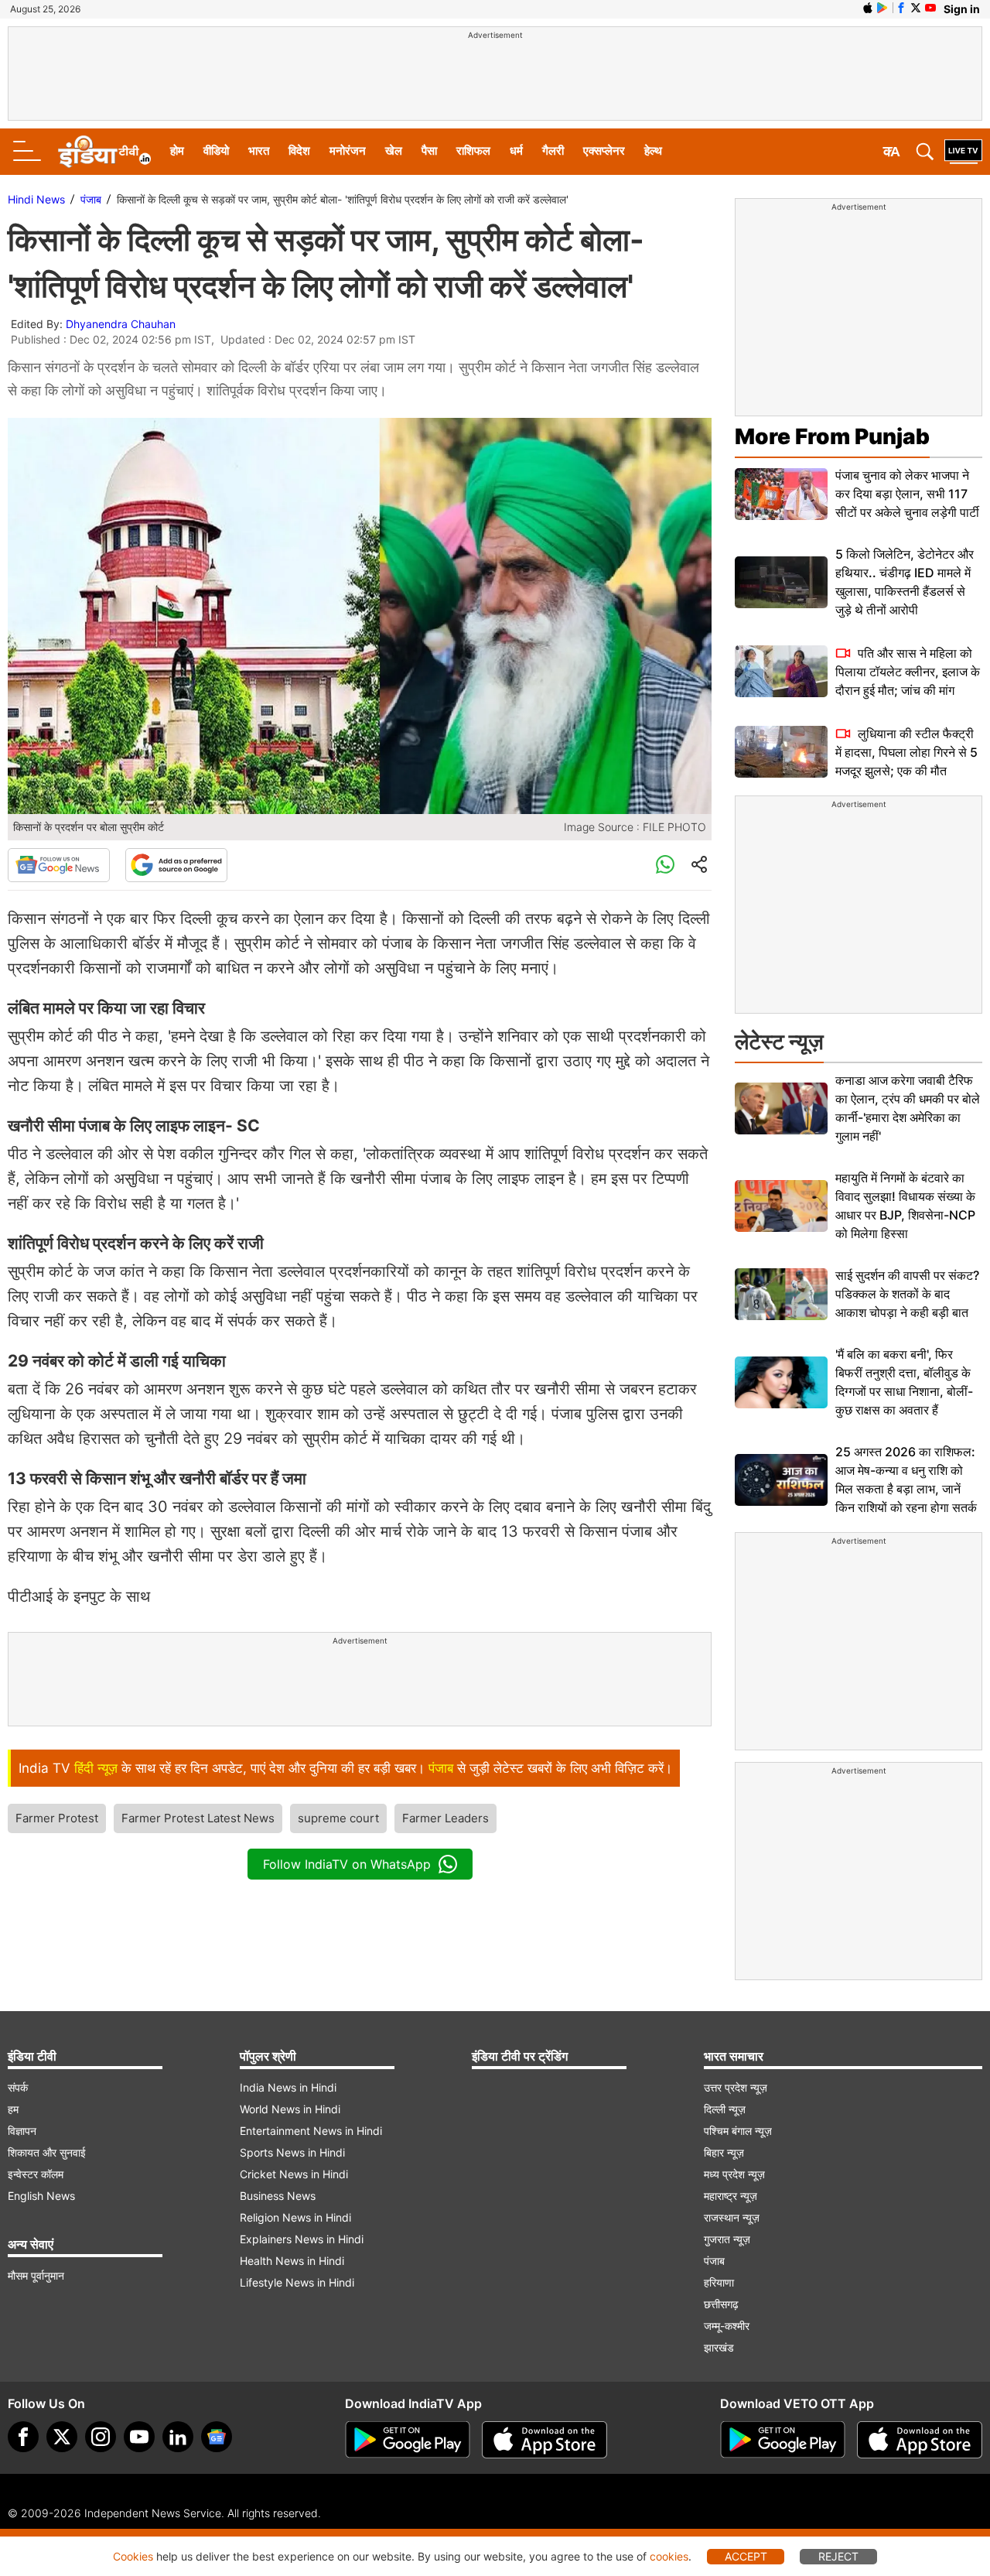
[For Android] (783, 2440)
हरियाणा (719, 2282)
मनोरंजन (348, 151)
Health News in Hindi (292, 2261)
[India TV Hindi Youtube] (930, 8)
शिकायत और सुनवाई (47, 2152)
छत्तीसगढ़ (721, 2304)
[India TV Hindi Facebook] (901, 8)
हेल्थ (653, 151)
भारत (259, 151)
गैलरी (553, 151)
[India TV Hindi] (104, 152)
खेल (394, 151)
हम (13, 2109)
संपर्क (18, 2087)
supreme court (338, 1818)
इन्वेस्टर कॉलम (36, 2174)
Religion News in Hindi (295, 2217)
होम (177, 151)
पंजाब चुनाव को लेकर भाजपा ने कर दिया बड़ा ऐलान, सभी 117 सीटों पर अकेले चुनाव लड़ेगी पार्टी (907, 494)
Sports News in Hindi (292, 2152)
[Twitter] (62, 2437)
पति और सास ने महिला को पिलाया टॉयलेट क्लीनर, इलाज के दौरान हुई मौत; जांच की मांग (908, 672)
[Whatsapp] (665, 865)
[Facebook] (23, 2437)
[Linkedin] (178, 2437)
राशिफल (473, 151)
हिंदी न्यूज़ (96, 1768)
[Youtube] (139, 2437)
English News (41, 2196)
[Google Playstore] (408, 2440)
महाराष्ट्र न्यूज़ (731, 2196)
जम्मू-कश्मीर (727, 2326)
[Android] (882, 8)
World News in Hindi (290, 2109)
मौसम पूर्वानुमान (36, 2275)
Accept (746, 2556)
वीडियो (216, 151)
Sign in (962, 9)
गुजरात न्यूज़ (727, 2239)
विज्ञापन (22, 2131)
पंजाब (91, 199)
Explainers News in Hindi (302, 2239)
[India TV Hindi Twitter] (916, 8)
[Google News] (59, 865)
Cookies (133, 2556)
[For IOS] (920, 2440)
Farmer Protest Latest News (198, 1818)
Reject (838, 2556)
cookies (669, 2556)
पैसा (429, 151)
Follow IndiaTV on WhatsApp (347, 1864)
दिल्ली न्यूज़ (725, 2109)
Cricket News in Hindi (294, 2174)
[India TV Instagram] (101, 2437)
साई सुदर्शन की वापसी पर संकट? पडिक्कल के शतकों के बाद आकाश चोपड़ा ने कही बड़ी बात (907, 1294)
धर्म (516, 151)
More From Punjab (832, 436)
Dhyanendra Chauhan (121, 324)
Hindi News (36, 199)
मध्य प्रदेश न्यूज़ (734, 2174)
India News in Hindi (288, 2087)
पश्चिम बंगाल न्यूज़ (738, 2131)
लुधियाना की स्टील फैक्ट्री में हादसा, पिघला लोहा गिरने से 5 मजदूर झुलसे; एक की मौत (906, 752)
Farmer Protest (57, 1818)
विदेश (299, 151)
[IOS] (868, 8)
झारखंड (719, 2347)
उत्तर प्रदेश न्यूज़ (736, 2087)
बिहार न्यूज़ (724, 2152)
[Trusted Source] (176, 865)
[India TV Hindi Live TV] (963, 152)
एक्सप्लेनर (604, 151)
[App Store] (544, 2440)
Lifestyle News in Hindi (297, 2282)
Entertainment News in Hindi (311, 2131)
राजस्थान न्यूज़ (732, 2217)
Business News (278, 2196)
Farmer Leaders (445, 1818)
